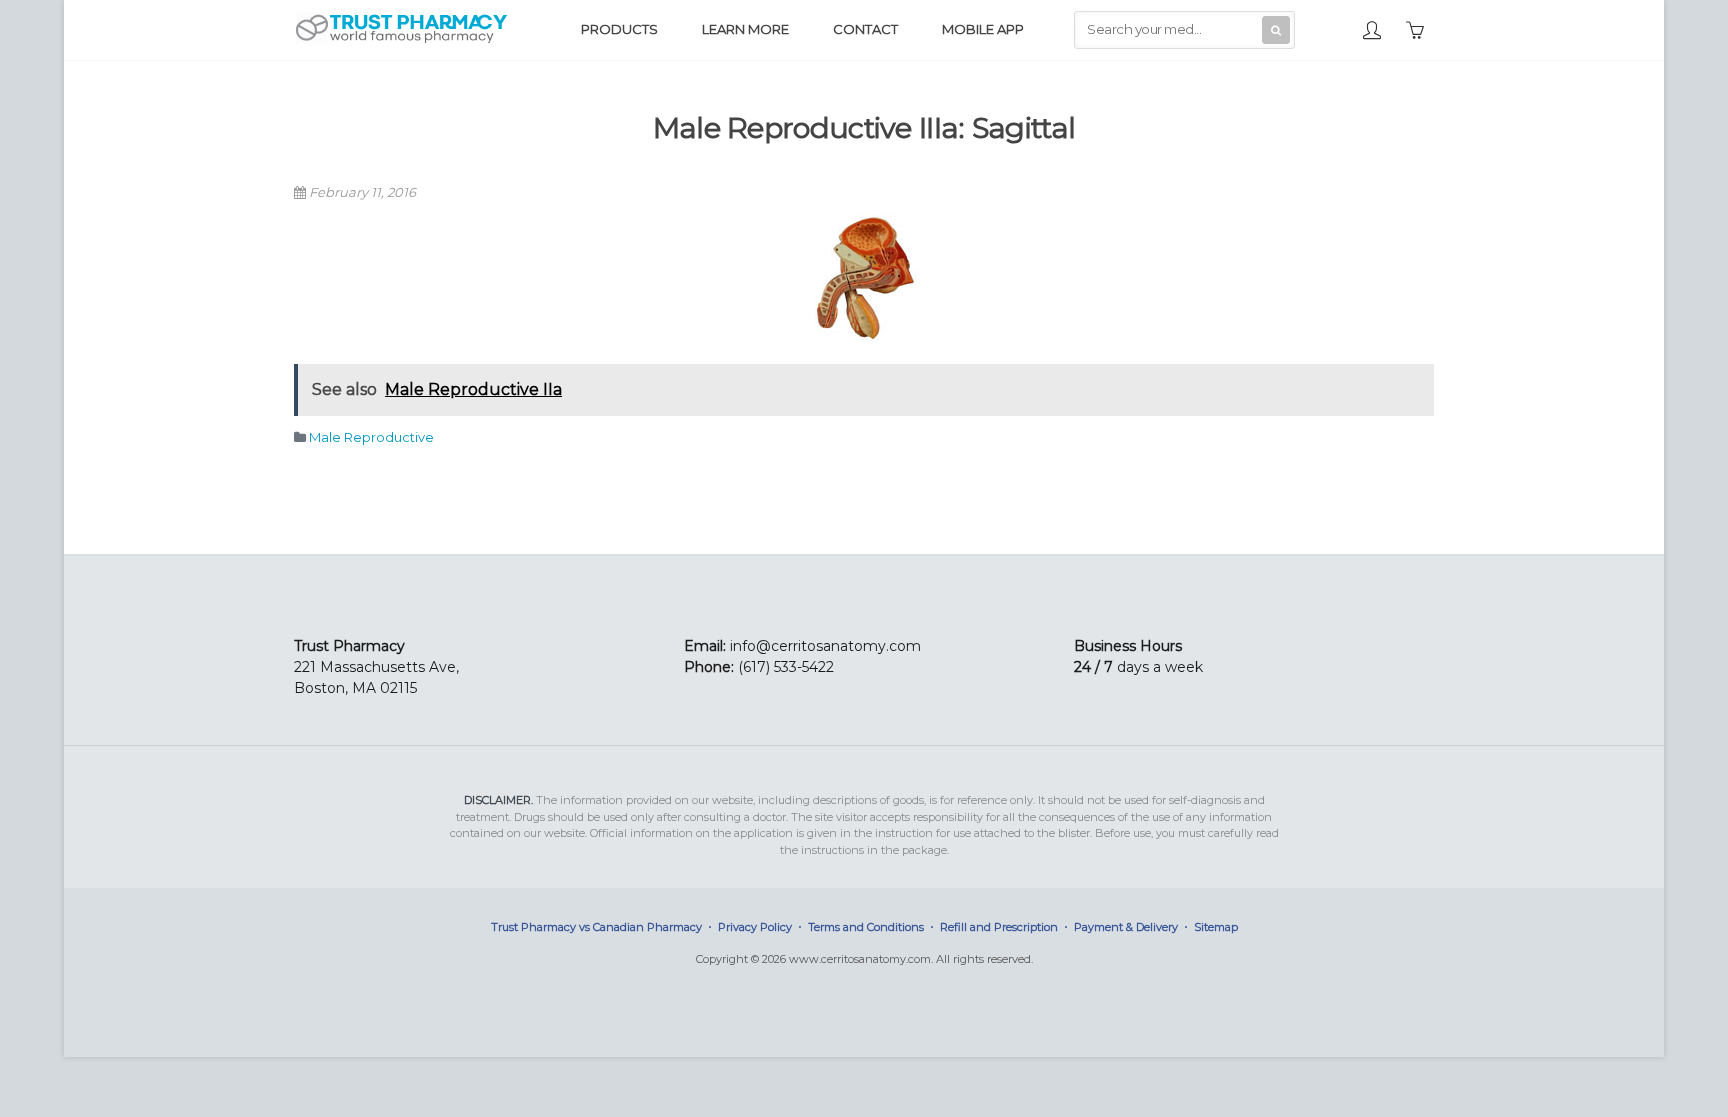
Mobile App (983, 29)
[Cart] (1415, 28)
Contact (865, 29)
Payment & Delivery (1126, 927)
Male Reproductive (371, 437)
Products (619, 29)
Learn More (745, 29)
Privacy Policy (755, 927)
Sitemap (1216, 927)
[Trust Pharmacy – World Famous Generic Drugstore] (401, 41)
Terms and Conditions (866, 927)
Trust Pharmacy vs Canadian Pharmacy (596, 927)
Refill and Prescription (999, 927)
